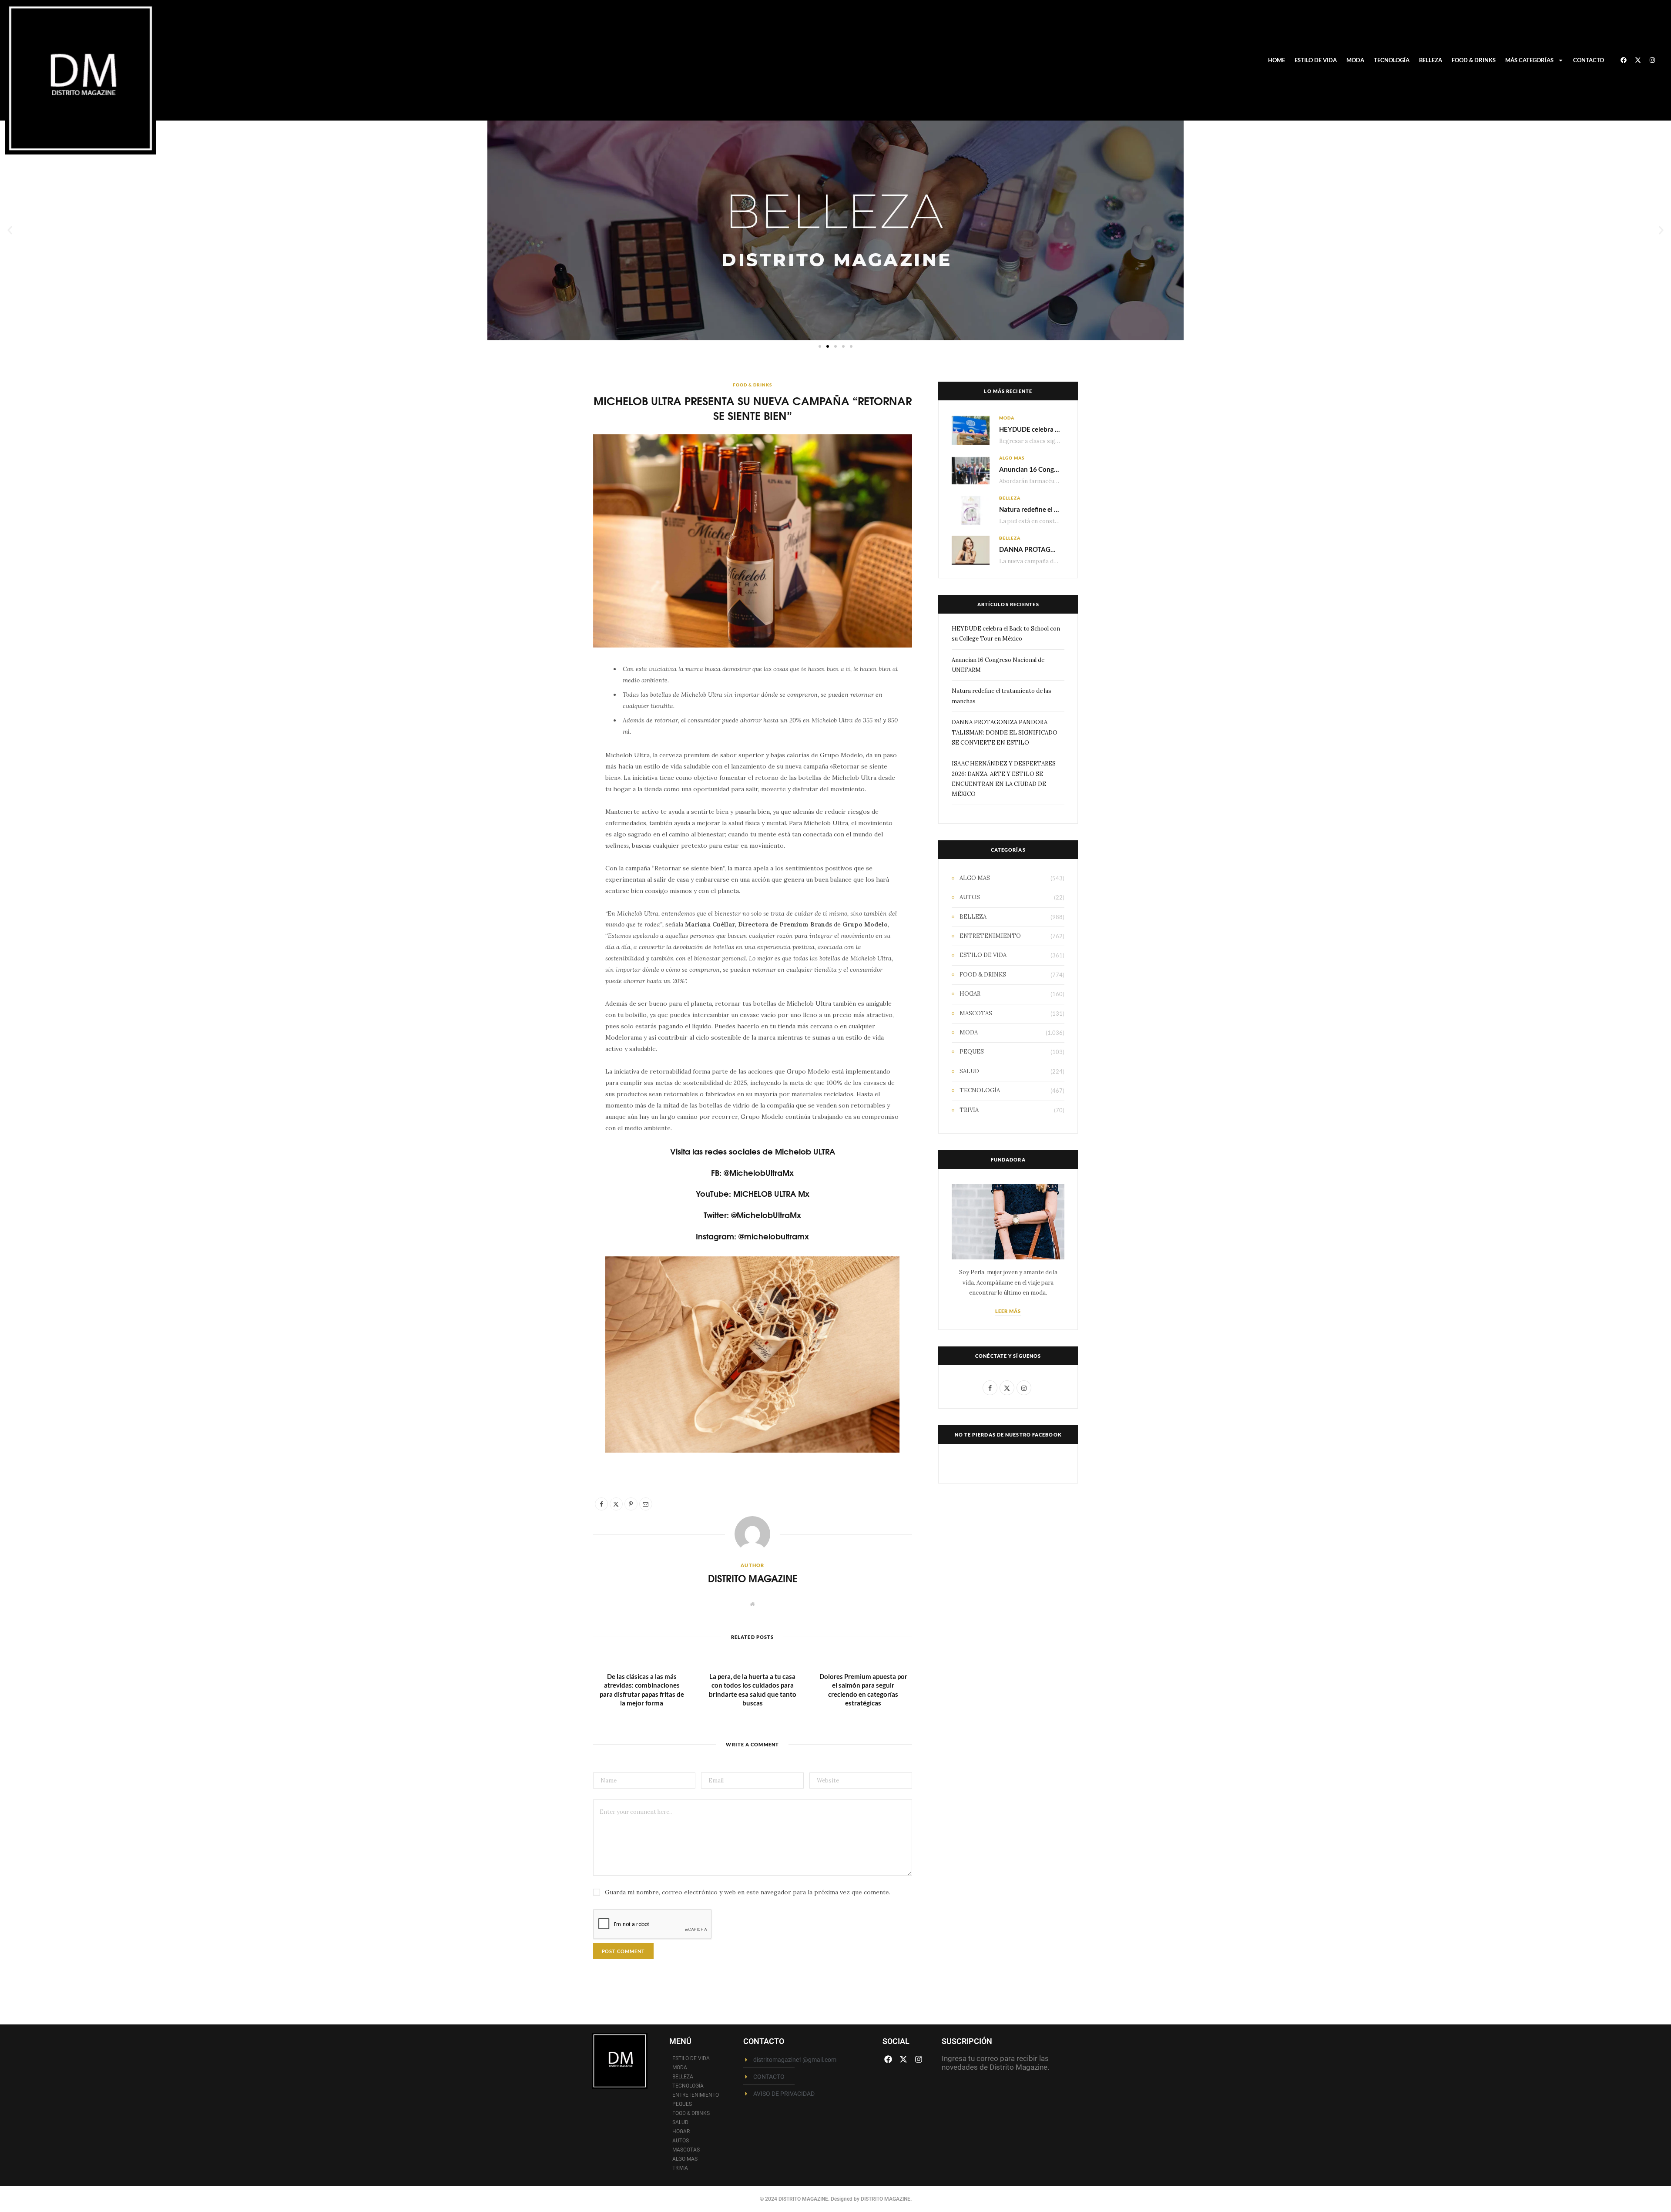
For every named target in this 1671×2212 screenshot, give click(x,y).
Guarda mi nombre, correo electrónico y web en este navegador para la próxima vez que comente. (748, 1892)
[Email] (552, 765)
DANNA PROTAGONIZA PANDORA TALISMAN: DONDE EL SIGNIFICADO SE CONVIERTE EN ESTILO (1005, 732)
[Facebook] (1624, 60)
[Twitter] (552, 721)
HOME (1277, 60)
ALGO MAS (1012, 458)
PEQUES (972, 1052)
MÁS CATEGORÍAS (1529, 60)
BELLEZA (1431, 60)
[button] (10, 230)
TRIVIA (969, 1110)
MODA (1355, 60)
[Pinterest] (552, 743)
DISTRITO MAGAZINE (753, 1578)
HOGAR (970, 994)
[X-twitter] (1638, 60)
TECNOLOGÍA (1392, 60)
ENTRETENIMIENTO (990, 936)
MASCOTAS (976, 1013)
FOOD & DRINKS (1474, 60)
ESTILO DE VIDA (1316, 60)
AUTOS (970, 897)
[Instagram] (1652, 60)
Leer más (1008, 1311)
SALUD (969, 1071)
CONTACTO (1589, 60)
